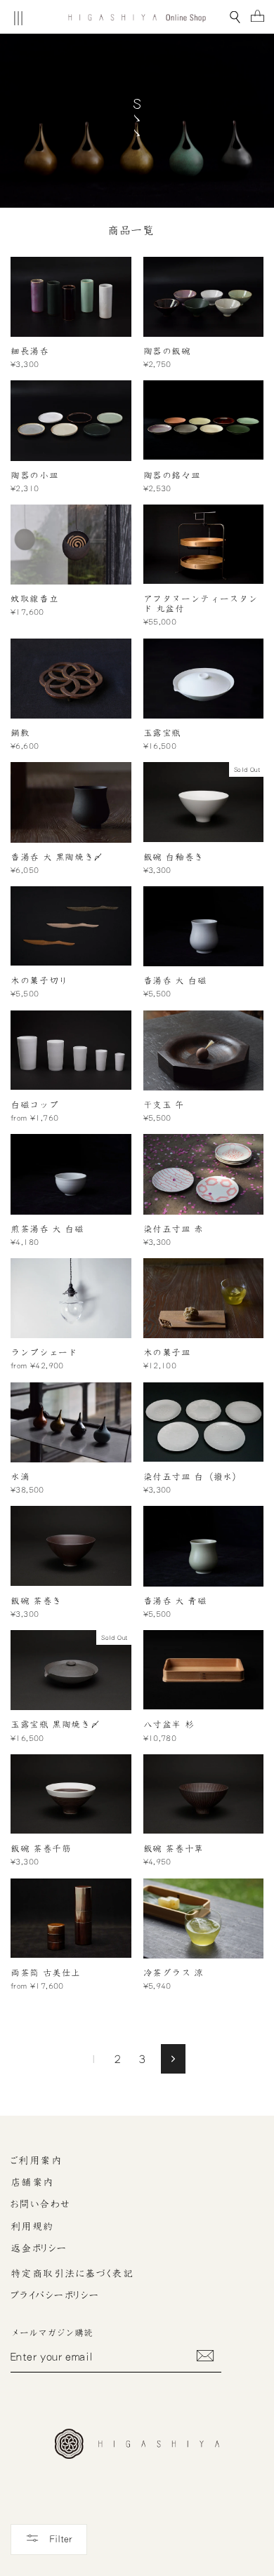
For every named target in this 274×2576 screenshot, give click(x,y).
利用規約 (32, 2227)
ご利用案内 (36, 2161)
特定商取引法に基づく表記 (72, 2274)
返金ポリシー (39, 2248)
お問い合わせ (41, 2204)
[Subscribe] (205, 2356)
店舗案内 (32, 2182)
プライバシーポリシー (55, 2295)
